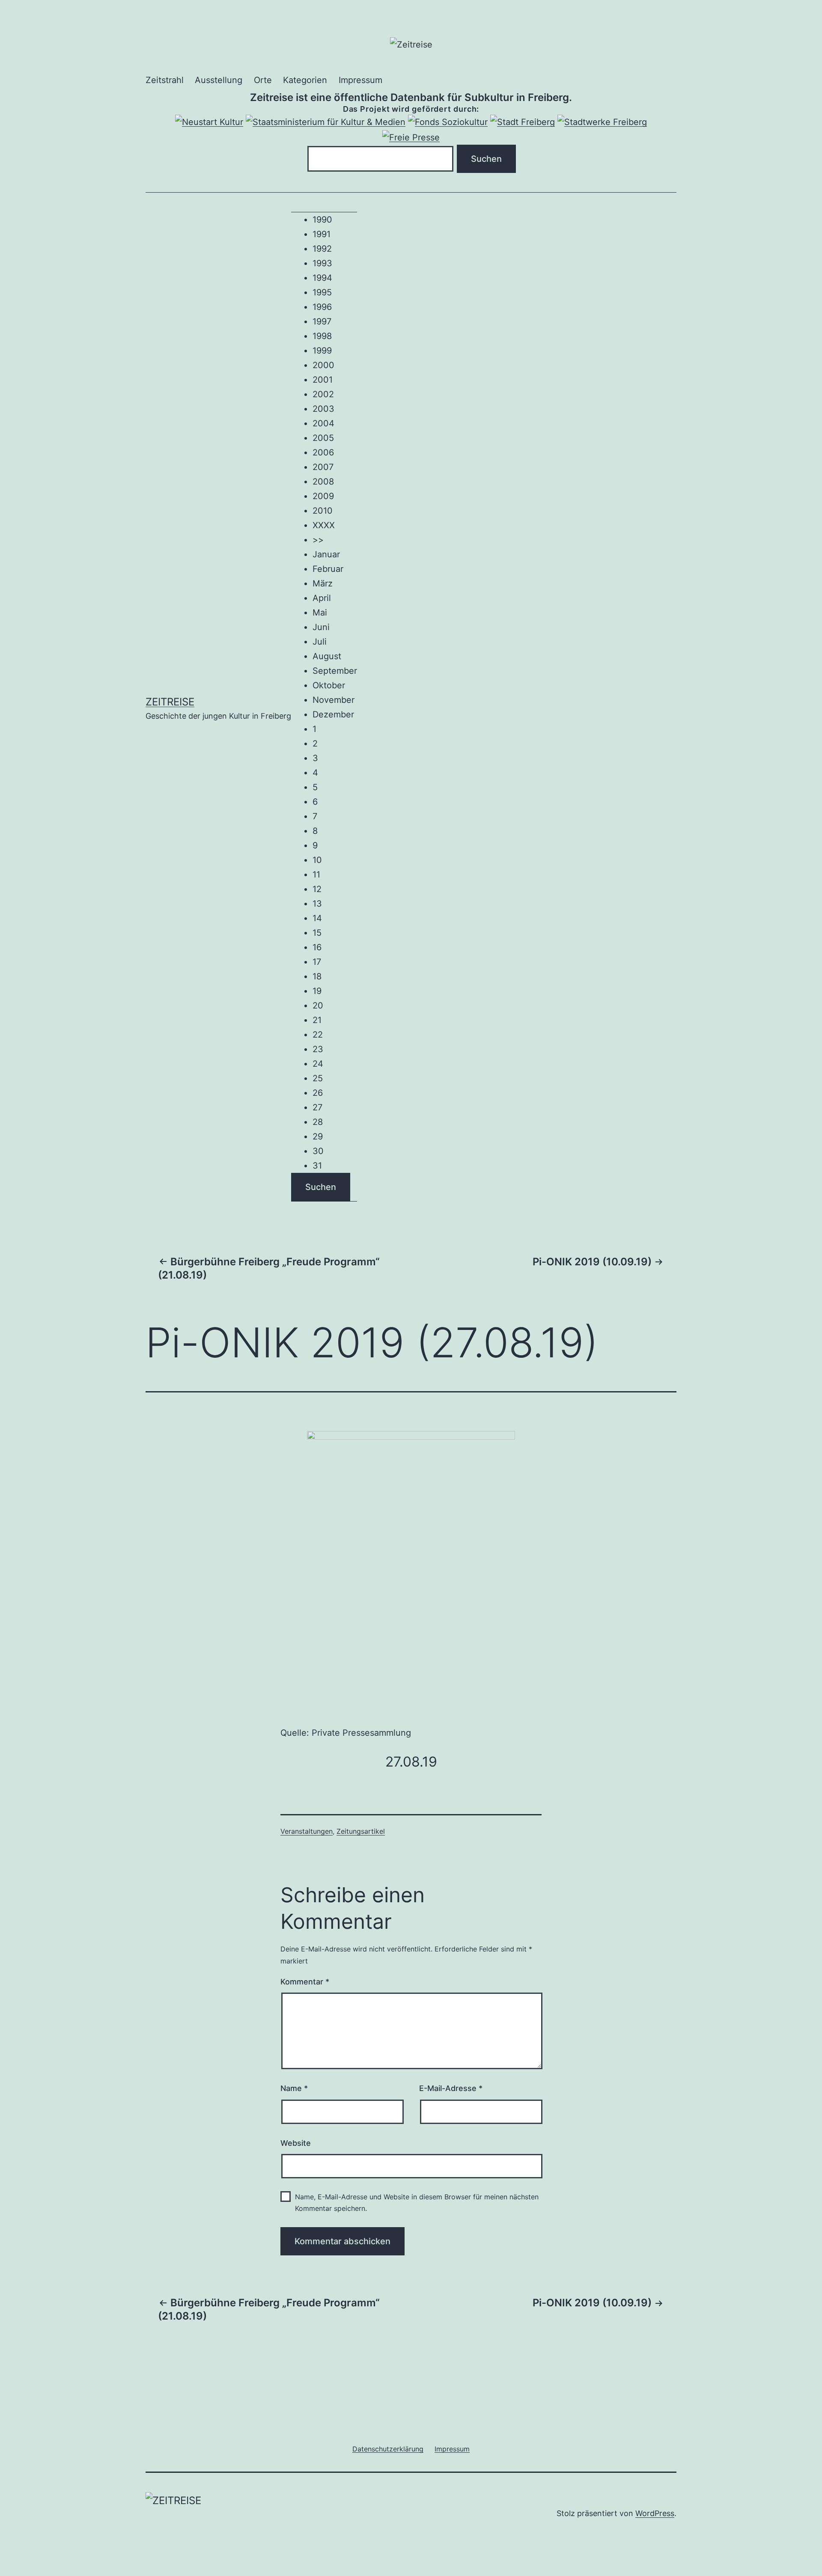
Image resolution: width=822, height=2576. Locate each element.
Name (294, 2088)
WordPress (655, 2513)
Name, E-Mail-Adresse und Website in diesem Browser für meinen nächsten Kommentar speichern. (417, 2203)
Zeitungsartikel (361, 1831)
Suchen (321, 1187)
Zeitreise (170, 702)
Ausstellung (219, 80)
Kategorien (305, 80)
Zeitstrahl (165, 80)
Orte (263, 80)
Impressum (360, 80)
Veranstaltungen (307, 1831)
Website (296, 2143)
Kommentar (305, 1982)
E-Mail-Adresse (451, 2088)
